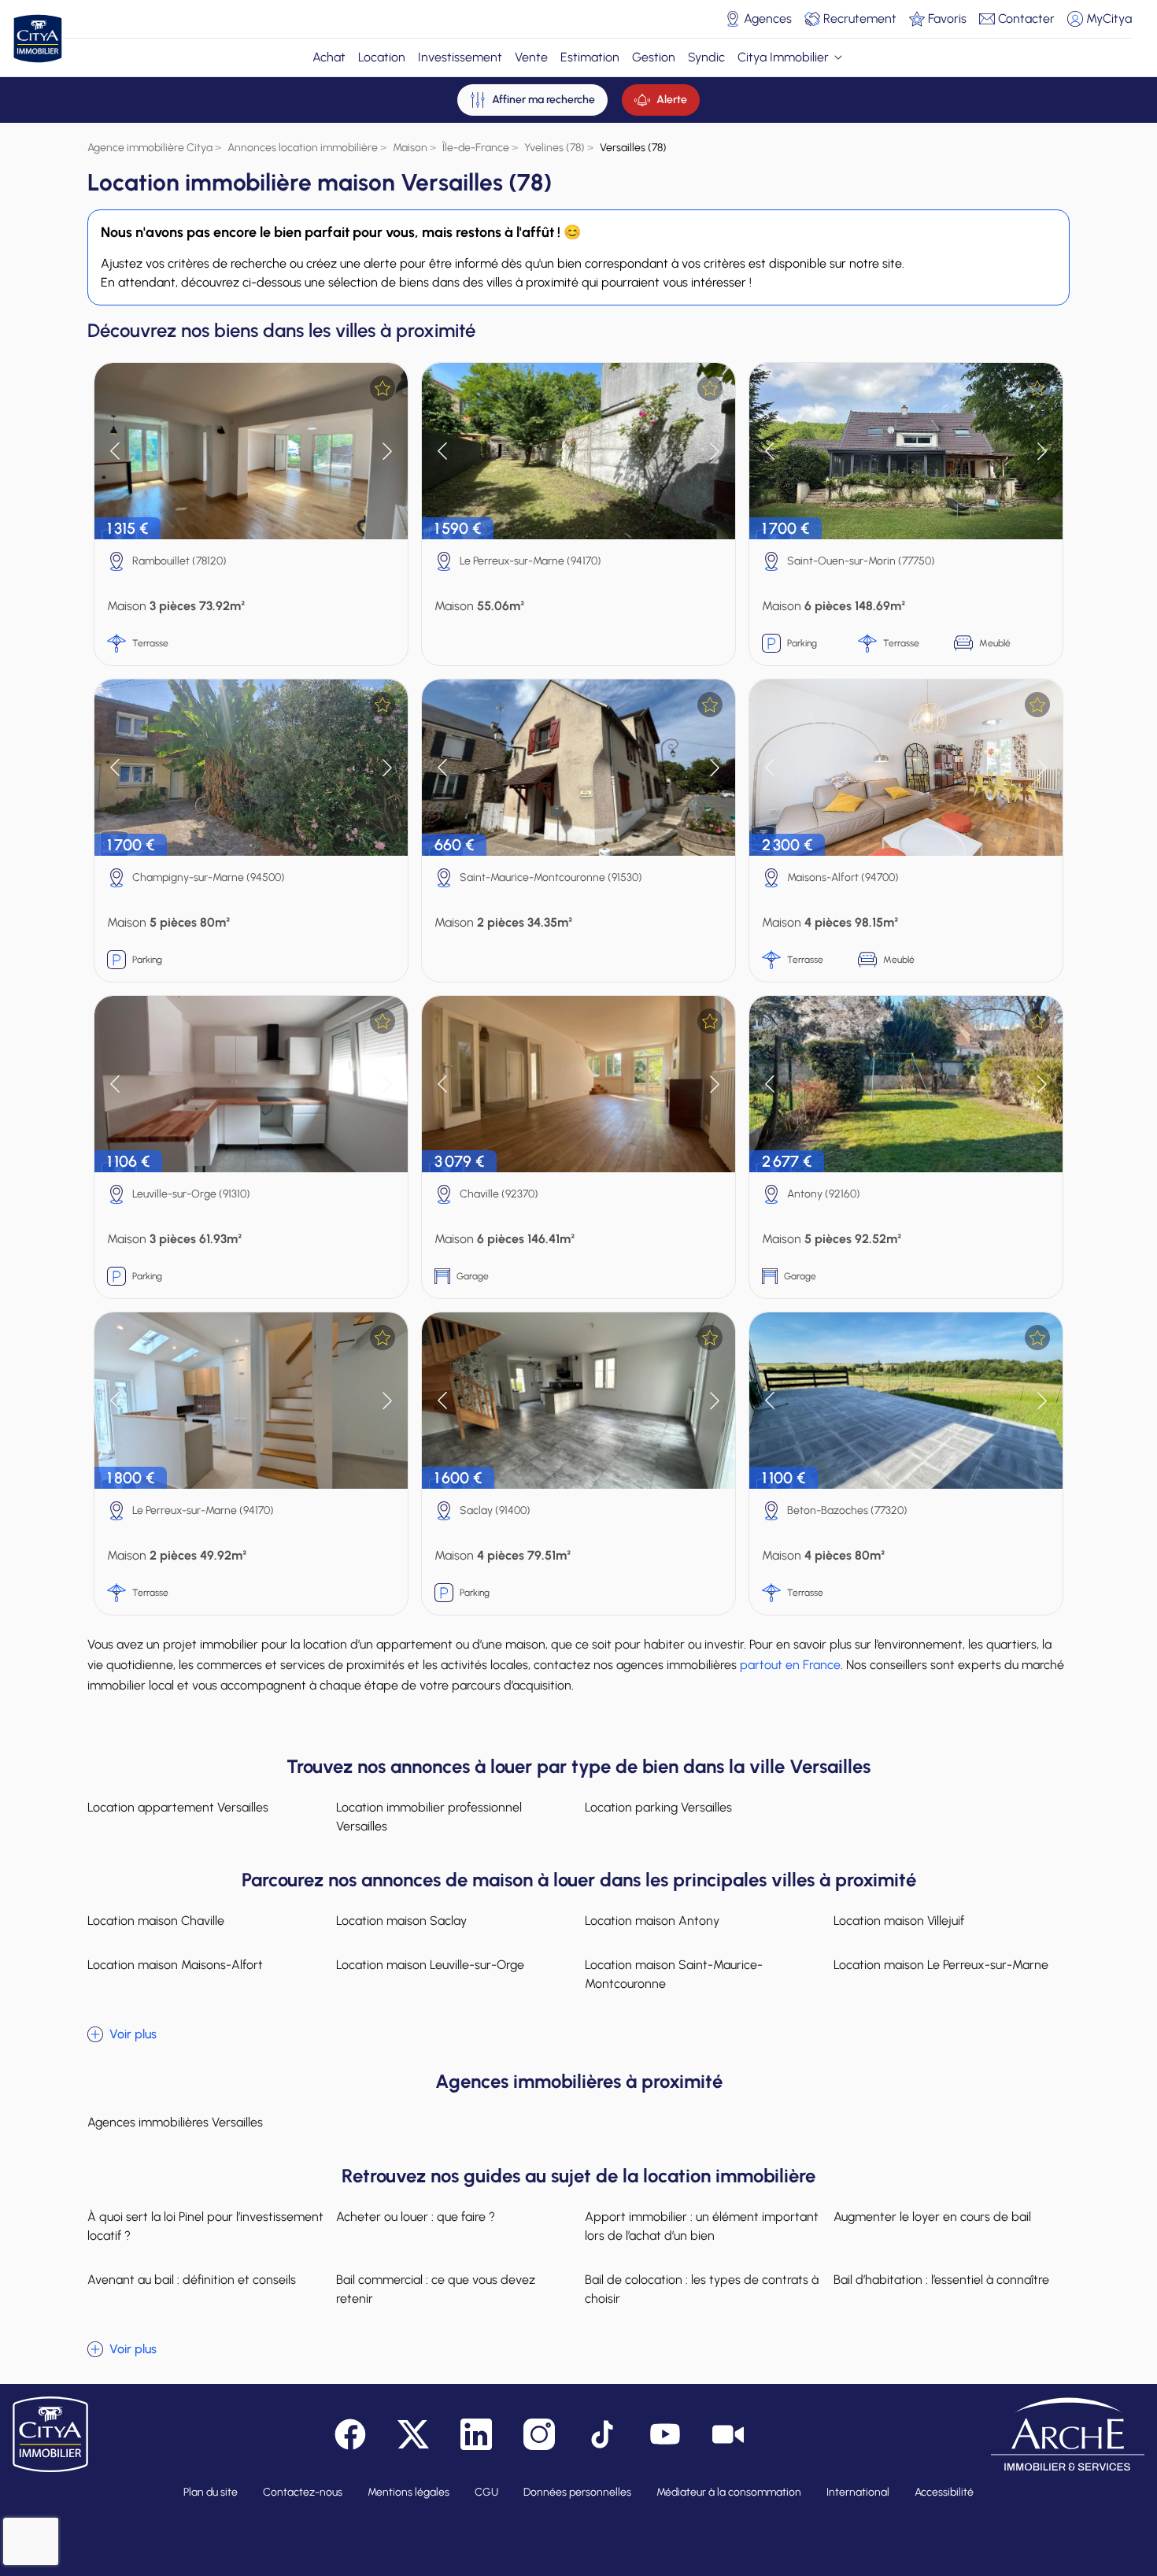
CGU (486, 2492)
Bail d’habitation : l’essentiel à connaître (941, 2280)
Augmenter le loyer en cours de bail (932, 2217)
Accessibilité (944, 2492)
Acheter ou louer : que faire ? (416, 2217)
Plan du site (211, 2492)
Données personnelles (577, 2492)
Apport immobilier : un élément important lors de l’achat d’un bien (702, 2226)
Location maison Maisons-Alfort (175, 1965)
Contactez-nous (303, 2492)
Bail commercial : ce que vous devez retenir (436, 2289)
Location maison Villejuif (899, 1921)
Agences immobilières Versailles (175, 2122)
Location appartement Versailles (178, 1807)
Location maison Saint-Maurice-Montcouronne (674, 1974)
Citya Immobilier (783, 57)
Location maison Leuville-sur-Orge (430, 1965)
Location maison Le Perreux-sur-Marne (941, 1965)
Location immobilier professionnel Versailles (429, 1817)
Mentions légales (408, 2492)
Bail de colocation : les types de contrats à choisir (702, 2289)
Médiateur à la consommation (729, 2492)
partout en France (790, 1665)
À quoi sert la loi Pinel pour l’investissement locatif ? (205, 2226)
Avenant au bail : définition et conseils (192, 2280)
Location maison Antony (652, 1921)
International (858, 2492)
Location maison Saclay (401, 1921)
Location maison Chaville (156, 1921)
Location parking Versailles (658, 1807)
